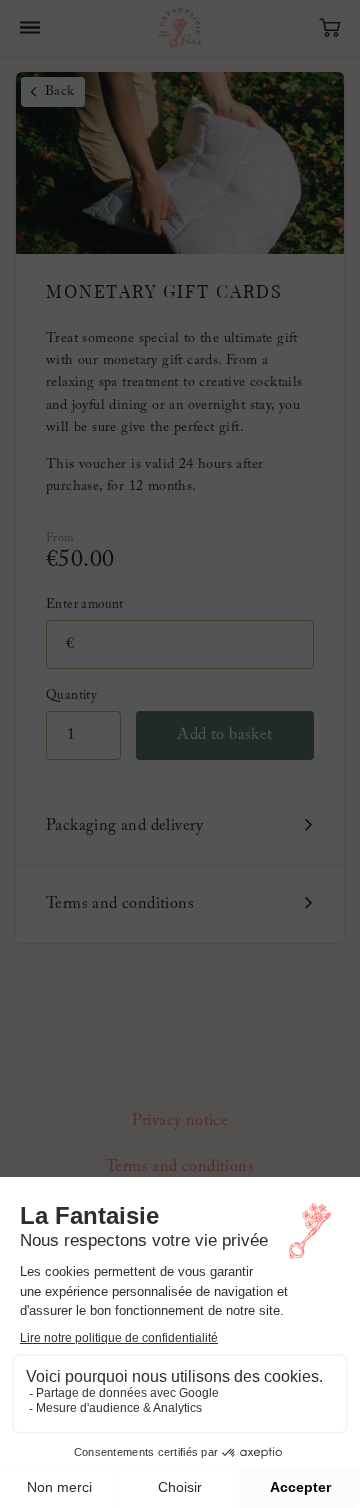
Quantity (71, 695)
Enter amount (85, 604)
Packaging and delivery (125, 826)
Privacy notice (180, 1121)
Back (60, 92)
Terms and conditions (120, 904)
